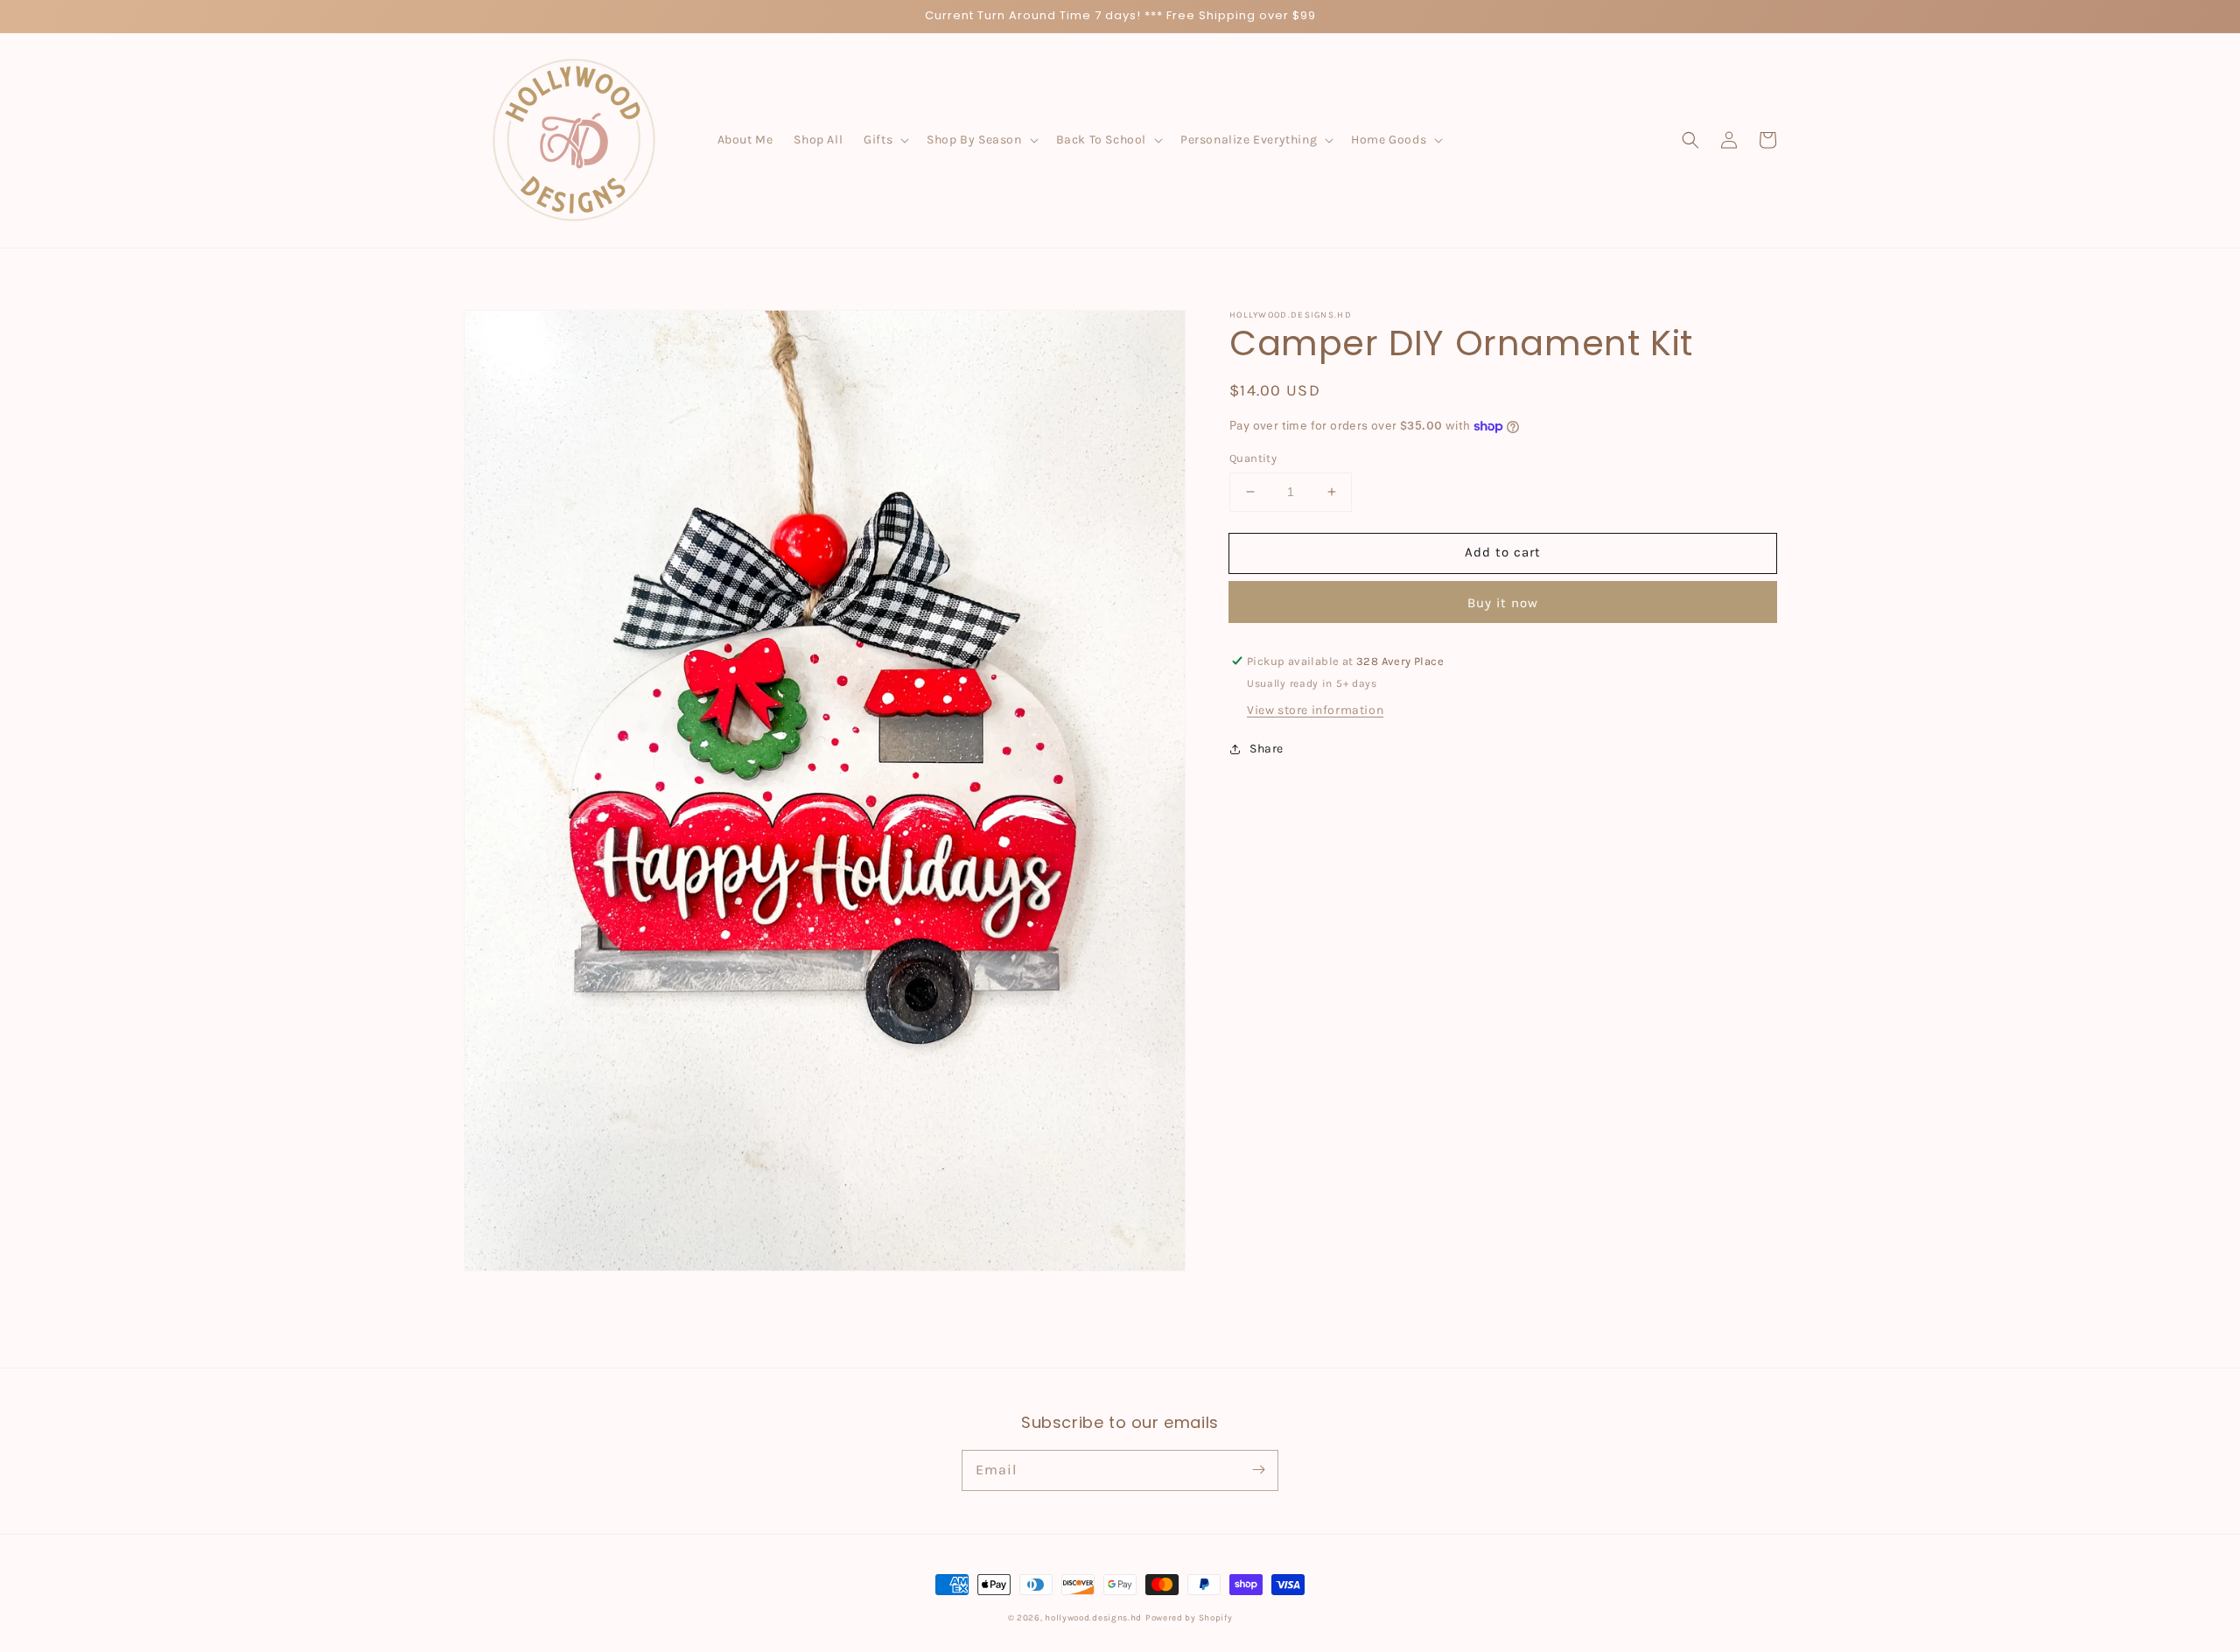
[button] (885, 140)
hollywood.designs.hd (1093, 1618)
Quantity (1253, 458)
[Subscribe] (1258, 1470)
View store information (1315, 710)
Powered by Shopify (1189, 1618)
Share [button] (1267, 749)
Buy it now (1503, 603)
